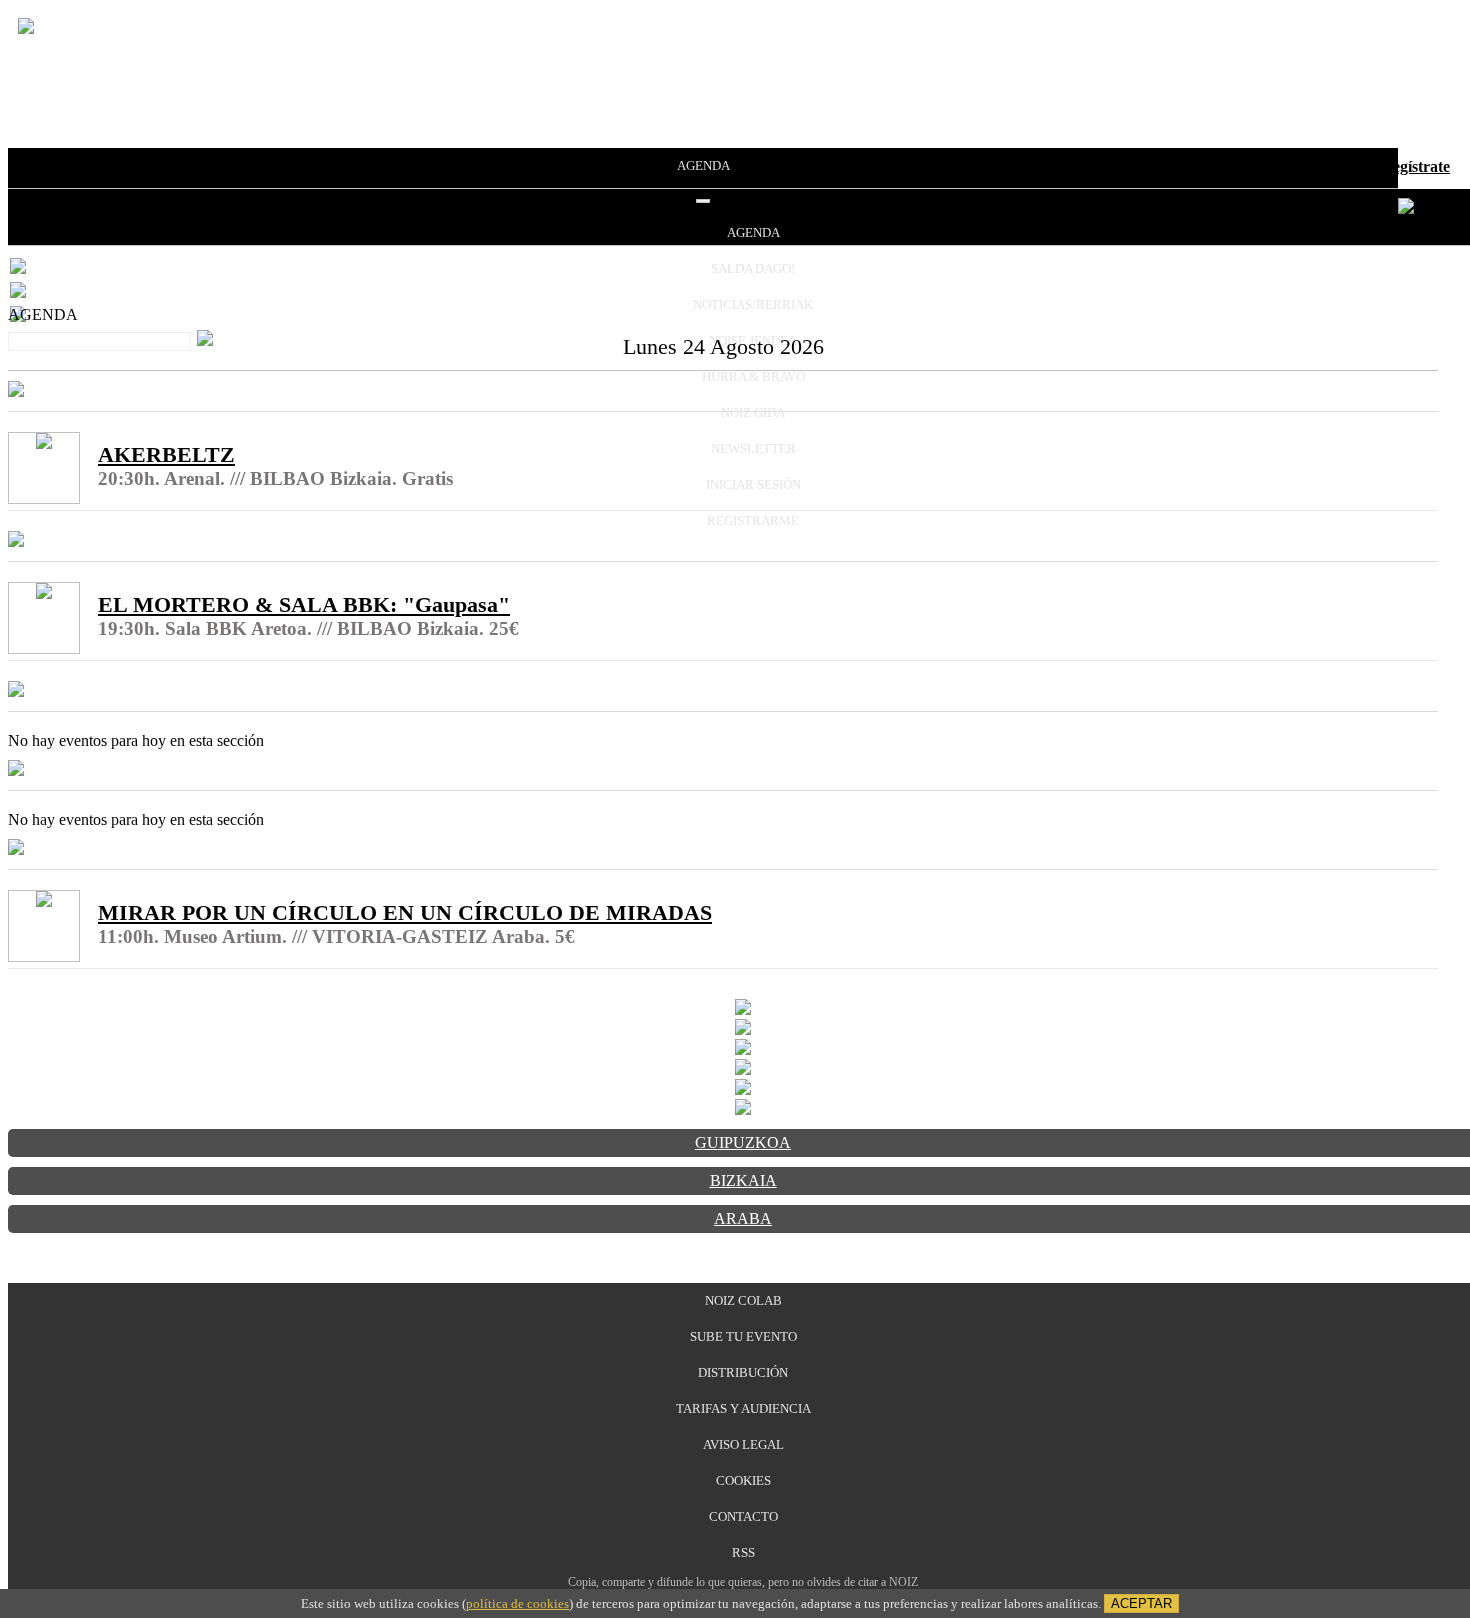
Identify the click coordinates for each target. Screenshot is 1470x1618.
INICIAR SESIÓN (753, 484)
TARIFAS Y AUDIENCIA (743, 1408)
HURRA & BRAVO (753, 376)
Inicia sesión (1329, 166)
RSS (743, 1552)
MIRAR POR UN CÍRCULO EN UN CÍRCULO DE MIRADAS (405, 912)
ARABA (743, 1218)
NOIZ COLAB (743, 1300)
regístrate (1418, 166)
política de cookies (517, 1603)
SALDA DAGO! (753, 268)
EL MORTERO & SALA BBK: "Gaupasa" (304, 604)
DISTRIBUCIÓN (743, 1372)
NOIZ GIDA (753, 412)
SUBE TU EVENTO (743, 1336)
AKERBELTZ (166, 454)
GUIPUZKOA (743, 1142)
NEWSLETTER (753, 448)
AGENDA (703, 165)
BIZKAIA (743, 1180)
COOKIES (743, 1480)
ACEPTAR (1141, 1603)
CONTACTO (743, 1516)
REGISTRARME (753, 520)
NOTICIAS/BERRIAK (753, 304)
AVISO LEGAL (743, 1444)
